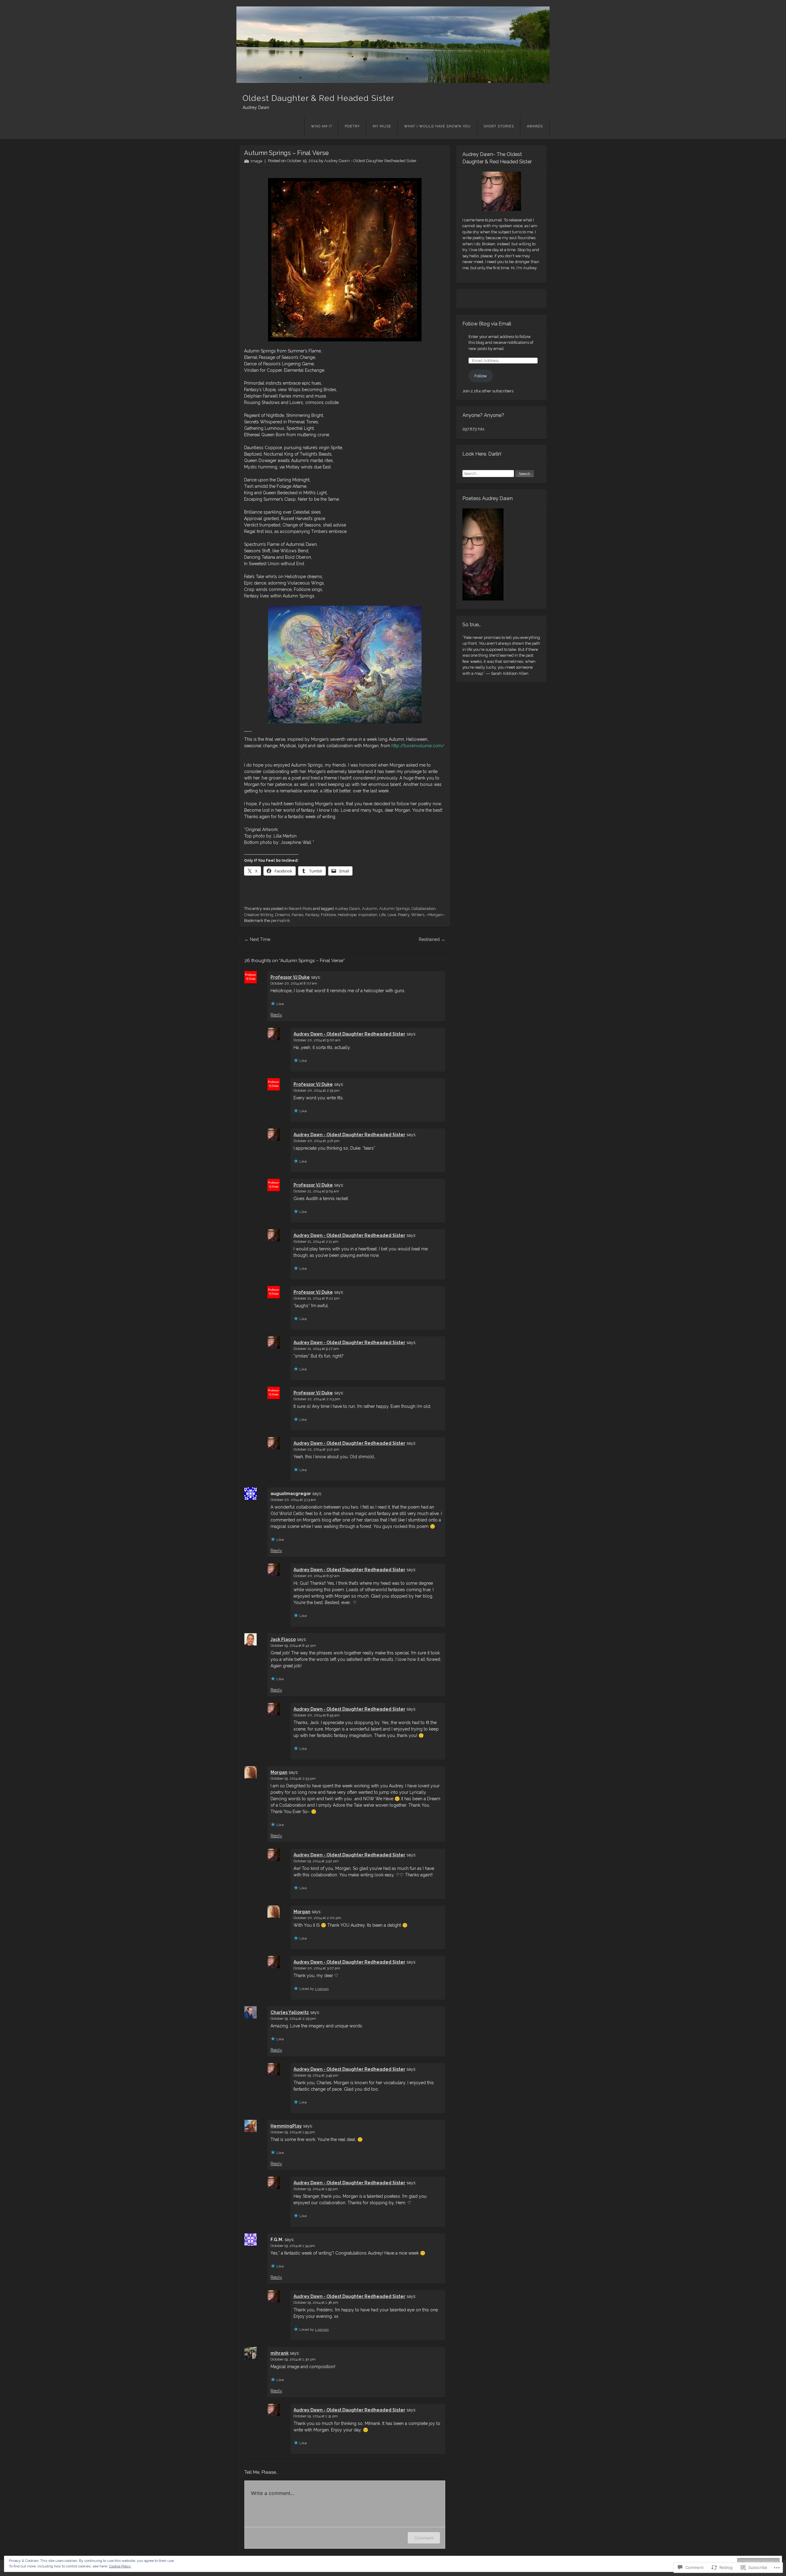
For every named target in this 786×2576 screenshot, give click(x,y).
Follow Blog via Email (487, 324)
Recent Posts (300, 909)
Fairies (298, 915)
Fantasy (312, 915)
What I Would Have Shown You (437, 126)
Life (382, 915)
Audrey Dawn (347, 909)
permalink (280, 921)
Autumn (370, 909)
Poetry (352, 126)
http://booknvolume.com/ (418, 746)
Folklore (328, 915)
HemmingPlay (286, 2126)
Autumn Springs (394, 909)
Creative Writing (259, 915)
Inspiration (368, 915)
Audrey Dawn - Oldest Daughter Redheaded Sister (370, 161)
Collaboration (424, 909)
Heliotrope (347, 915)
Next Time (257, 939)
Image (256, 161)
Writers (418, 915)
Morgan (279, 1772)
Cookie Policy (120, 2566)
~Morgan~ (435, 915)
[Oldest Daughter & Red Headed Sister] (393, 45)
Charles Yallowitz (290, 2012)
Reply (276, 1015)
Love (392, 915)
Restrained (432, 939)
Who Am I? (321, 126)
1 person (322, 1989)
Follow (481, 376)
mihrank (280, 2353)
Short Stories (499, 126)
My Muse (382, 126)
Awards (535, 126)
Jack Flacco (283, 1639)
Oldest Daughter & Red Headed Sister (318, 98)
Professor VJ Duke (290, 977)
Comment (424, 2538)
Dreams (282, 915)
